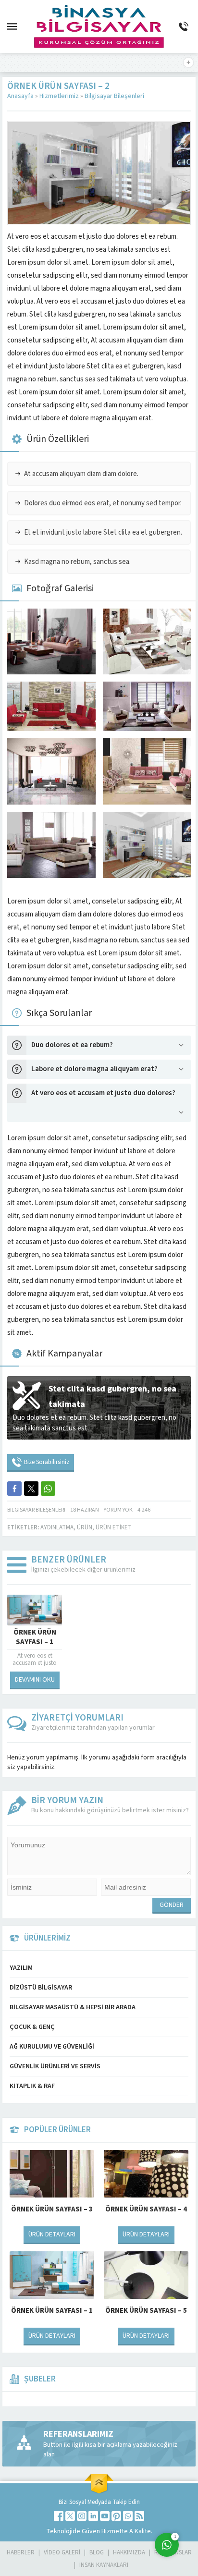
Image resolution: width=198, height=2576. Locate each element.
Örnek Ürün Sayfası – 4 (146, 2209)
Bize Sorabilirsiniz (47, 1462)
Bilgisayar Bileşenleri (114, 96)
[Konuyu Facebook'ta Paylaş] (14, 1489)
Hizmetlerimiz (59, 96)
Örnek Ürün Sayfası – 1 (35, 1637)
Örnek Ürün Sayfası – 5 (146, 2311)
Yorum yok (118, 1510)
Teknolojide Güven (74, 2531)
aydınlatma (57, 1527)
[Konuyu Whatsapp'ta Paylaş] (48, 1489)
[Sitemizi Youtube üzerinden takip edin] (105, 2516)
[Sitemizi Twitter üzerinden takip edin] (70, 2516)
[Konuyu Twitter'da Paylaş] (31, 1489)
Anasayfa (20, 96)
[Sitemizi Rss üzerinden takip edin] (139, 2516)
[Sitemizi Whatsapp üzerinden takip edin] (128, 2516)
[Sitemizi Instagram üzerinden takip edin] (82, 2516)
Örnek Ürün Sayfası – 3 (52, 2209)
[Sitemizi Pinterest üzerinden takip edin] (116, 2516)
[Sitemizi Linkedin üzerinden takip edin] (93, 2516)
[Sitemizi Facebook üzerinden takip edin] (59, 2516)
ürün (85, 1527)
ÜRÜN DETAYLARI (52, 2234)
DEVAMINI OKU (35, 1680)
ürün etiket (114, 1527)
